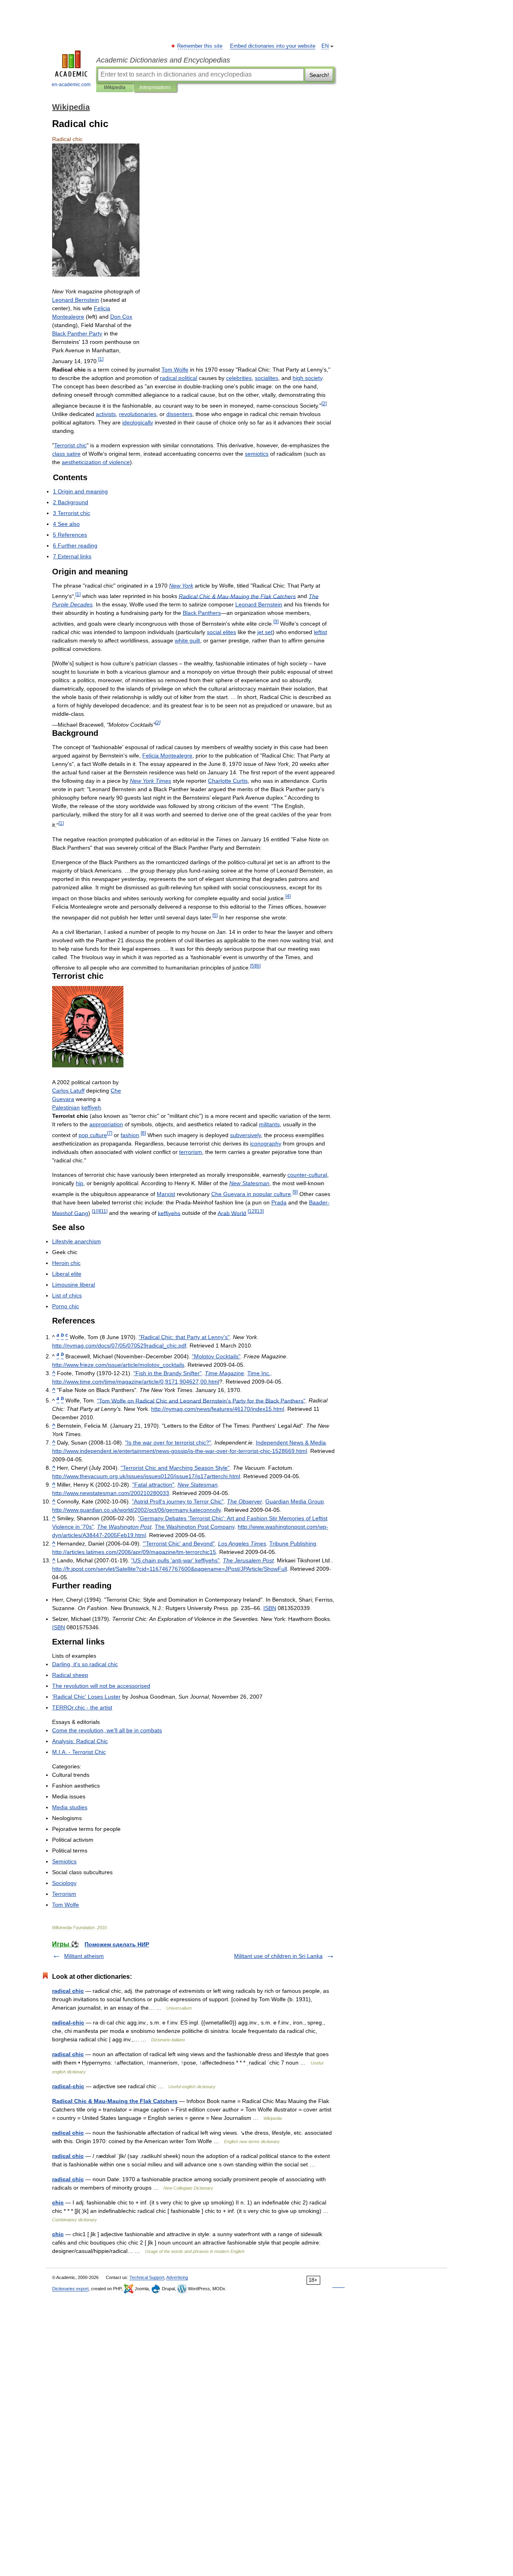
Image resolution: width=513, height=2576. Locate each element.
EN (325, 46)
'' (86, 1697)
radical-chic (68, 2022)
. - (82, 1707)
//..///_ (118, 1365)
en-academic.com (71, 85)
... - (79, 1752)
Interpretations (155, 87)
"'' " (179, 1544)
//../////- (134, 1552)
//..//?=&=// (170, 1569)
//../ (111, 1493)
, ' (85, 1664)
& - (237, 596)
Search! (319, 75)
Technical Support (147, 2277)
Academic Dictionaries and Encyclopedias (163, 60)
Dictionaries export (70, 2289)
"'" (184, 1337)
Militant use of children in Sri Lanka (278, 1956)
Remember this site (200, 46)
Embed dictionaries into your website (273, 46)
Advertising (177, 2277)
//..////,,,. (136, 1382)
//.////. (218, 1409)
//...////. (146, 1476)
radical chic (68, 1991)
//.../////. (136, 1510)
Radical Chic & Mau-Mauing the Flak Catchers (115, 2101)
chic (58, 2202)
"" (216, 1356)
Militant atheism (84, 1956)
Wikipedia (115, 87)
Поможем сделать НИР (117, 1944)
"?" (168, 1443)
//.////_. (119, 1346)
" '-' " (175, 1560)
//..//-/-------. (180, 1451)
